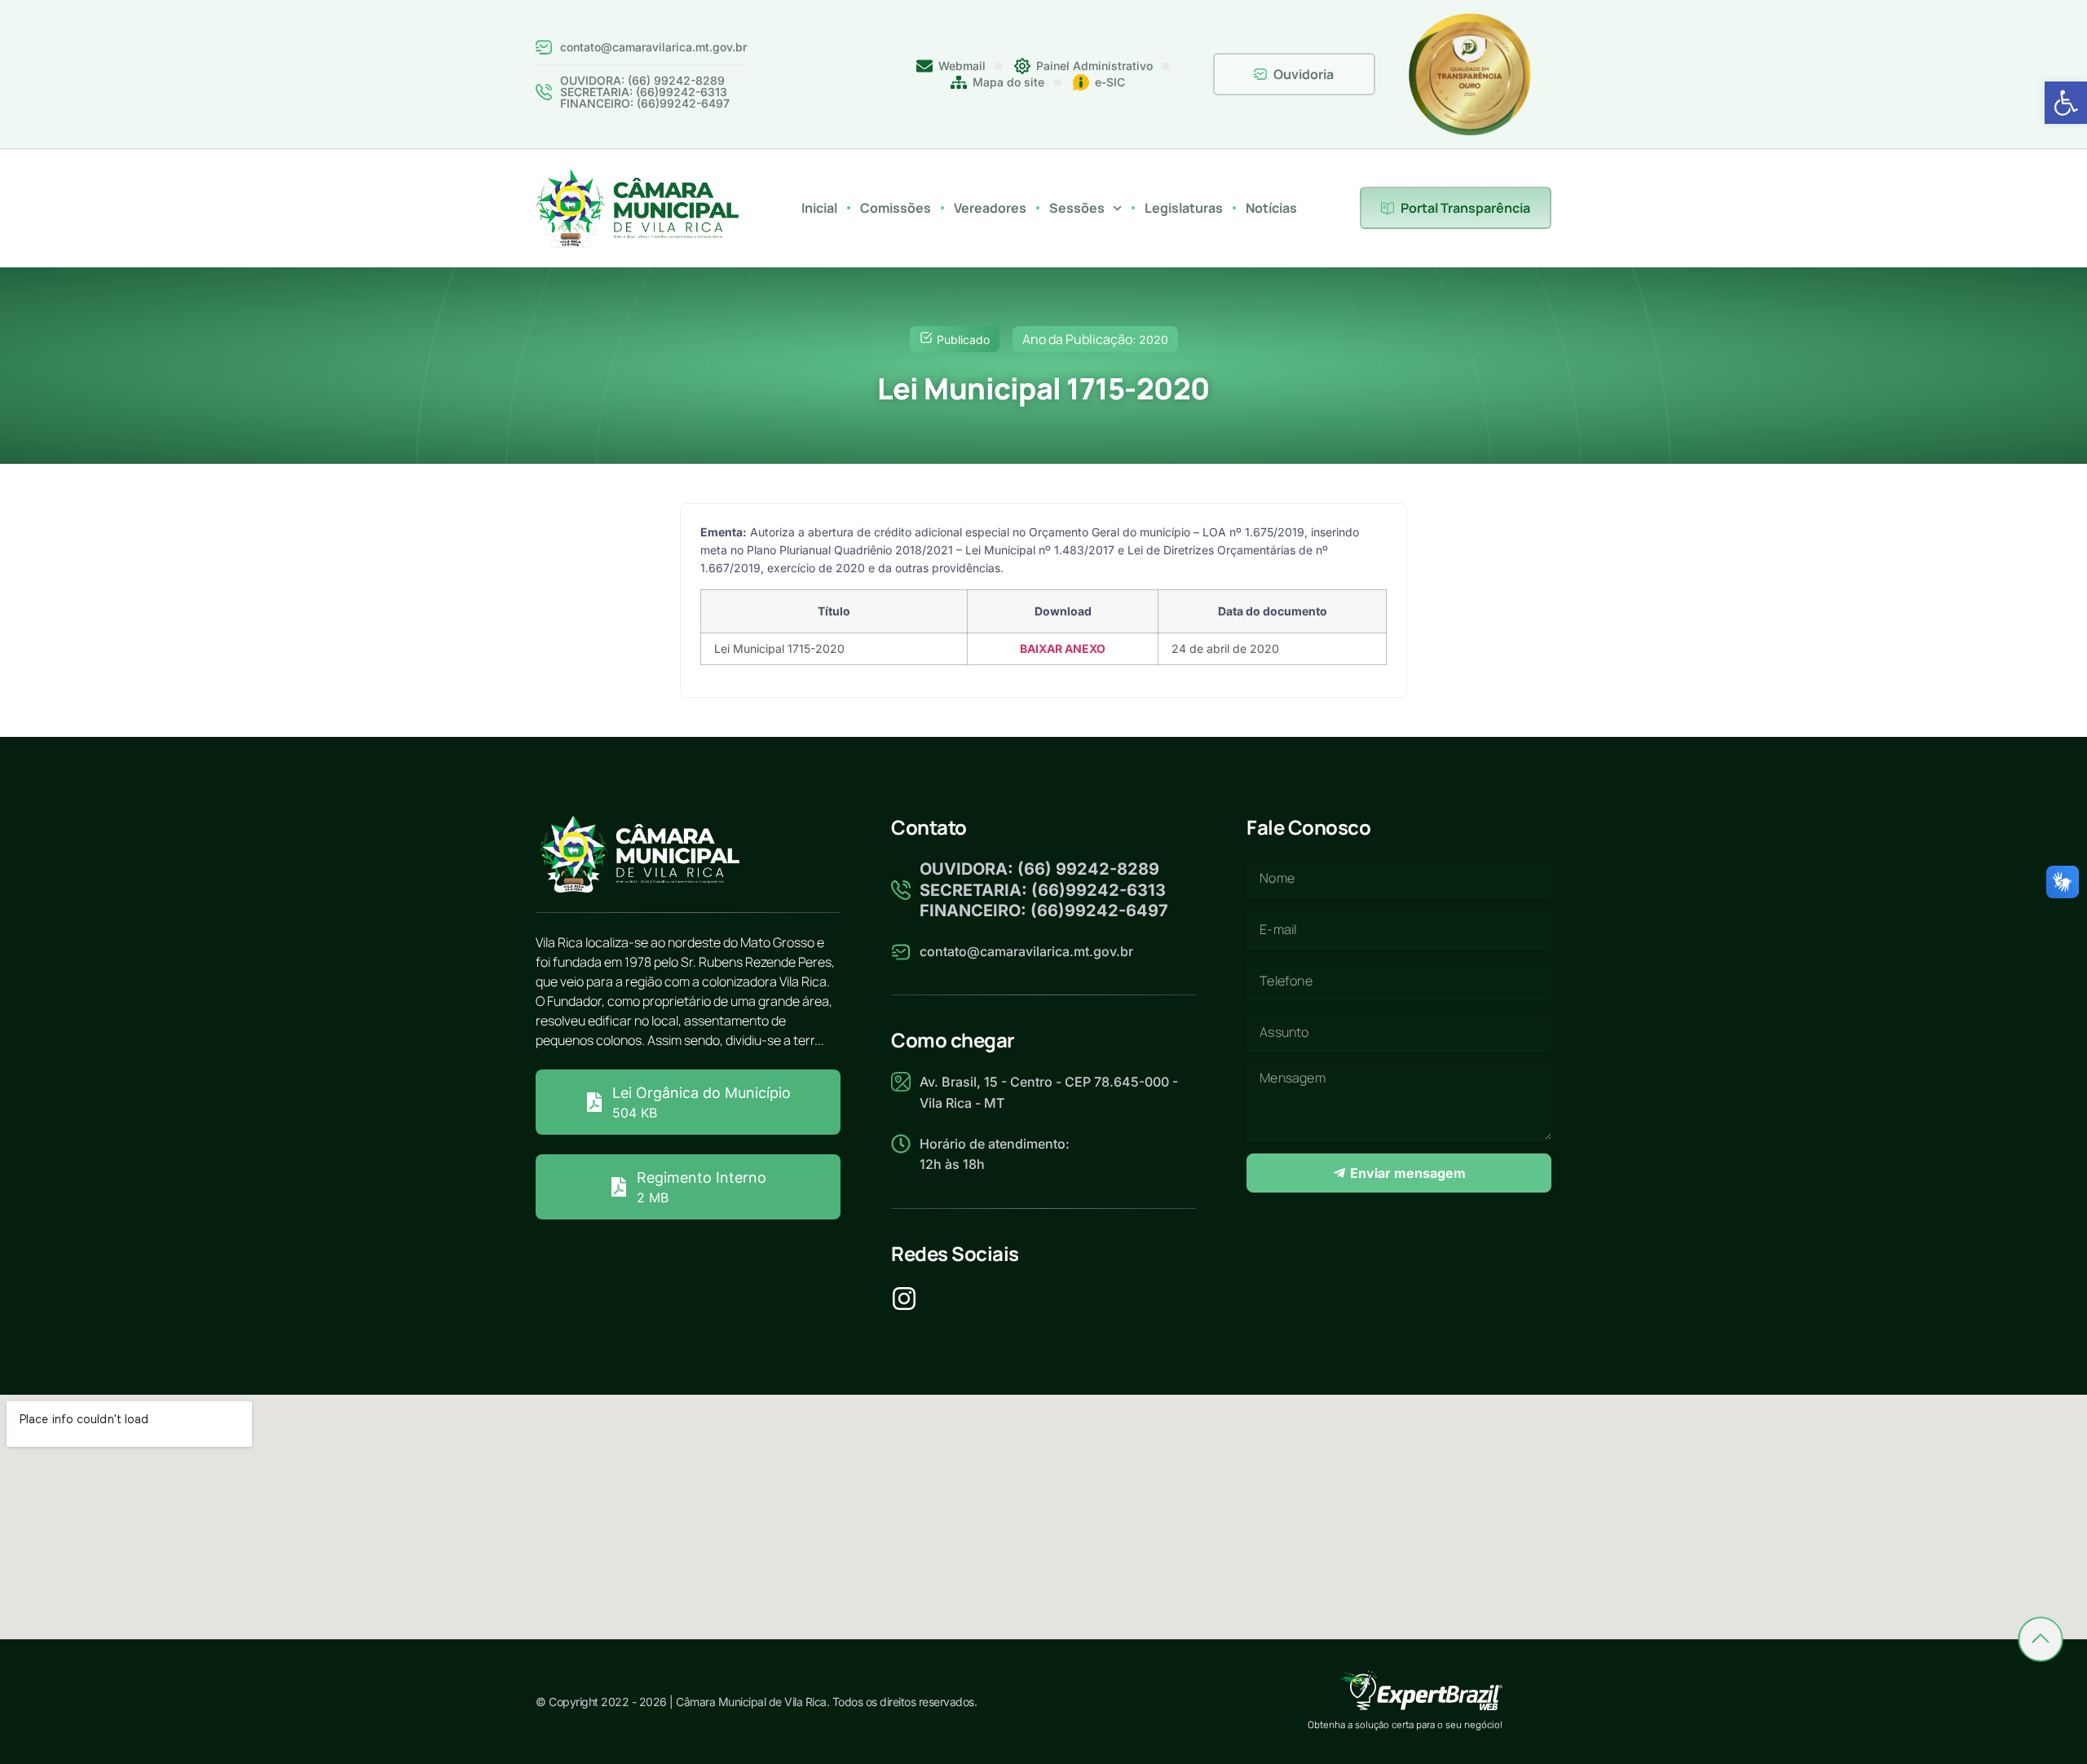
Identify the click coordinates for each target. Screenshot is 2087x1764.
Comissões (896, 208)
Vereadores (990, 208)
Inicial (819, 208)
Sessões (1077, 208)
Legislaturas (1184, 208)
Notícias (1271, 208)
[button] (2066, 103)
